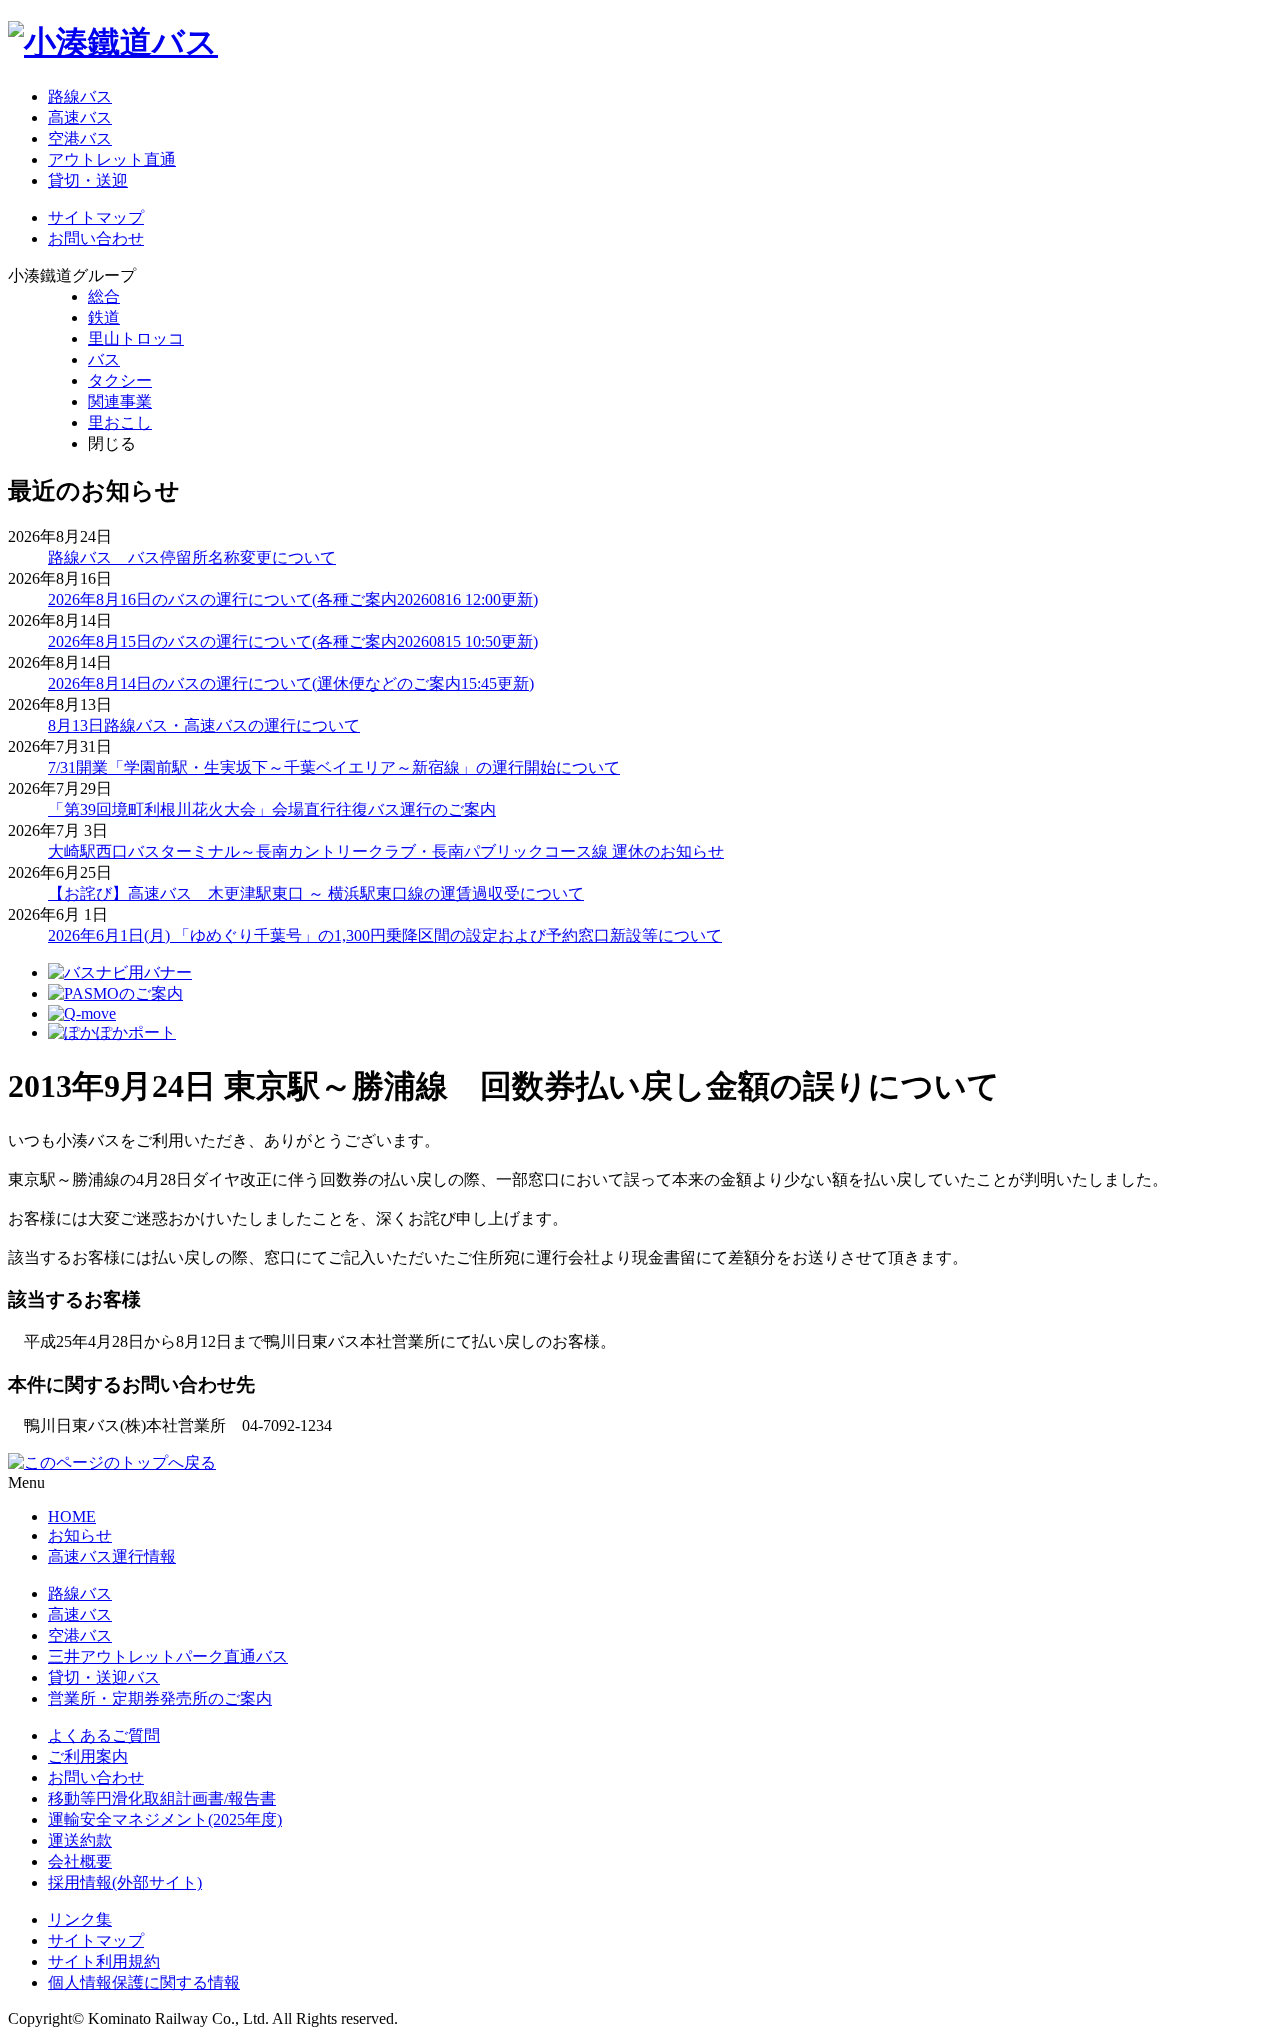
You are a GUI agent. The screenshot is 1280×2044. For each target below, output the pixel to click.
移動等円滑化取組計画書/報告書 (162, 1798)
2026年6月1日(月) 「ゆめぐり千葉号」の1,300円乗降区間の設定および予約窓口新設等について (385, 935)
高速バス (80, 117)
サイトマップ (96, 217)
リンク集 (80, 1919)
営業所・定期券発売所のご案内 (160, 1698)
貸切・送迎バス (104, 1677)
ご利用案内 (88, 1756)
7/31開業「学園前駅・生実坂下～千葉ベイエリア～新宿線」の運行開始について (334, 767)
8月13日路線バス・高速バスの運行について (204, 725)
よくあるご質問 (104, 1735)
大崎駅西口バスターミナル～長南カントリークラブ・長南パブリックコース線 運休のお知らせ (386, 851)
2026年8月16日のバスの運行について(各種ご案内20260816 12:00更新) (293, 599)
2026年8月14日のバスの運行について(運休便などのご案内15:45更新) (291, 683)
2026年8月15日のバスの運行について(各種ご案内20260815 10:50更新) (293, 641)
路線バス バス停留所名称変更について (192, 557)
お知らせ (80, 1535)
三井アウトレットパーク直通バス (168, 1656)
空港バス (80, 138)
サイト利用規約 (104, 1961)
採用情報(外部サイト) (125, 1882)
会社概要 (80, 1861)
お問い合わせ (96, 238)
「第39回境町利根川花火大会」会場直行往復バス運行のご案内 (272, 809)
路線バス (80, 96)
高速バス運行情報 (112, 1556)
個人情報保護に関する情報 (144, 1982)
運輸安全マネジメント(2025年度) (165, 1819)
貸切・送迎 (88, 180)
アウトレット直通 (112, 159)
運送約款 (80, 1840)
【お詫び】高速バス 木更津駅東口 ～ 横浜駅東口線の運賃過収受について (316, 893)
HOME (72, 1516)
